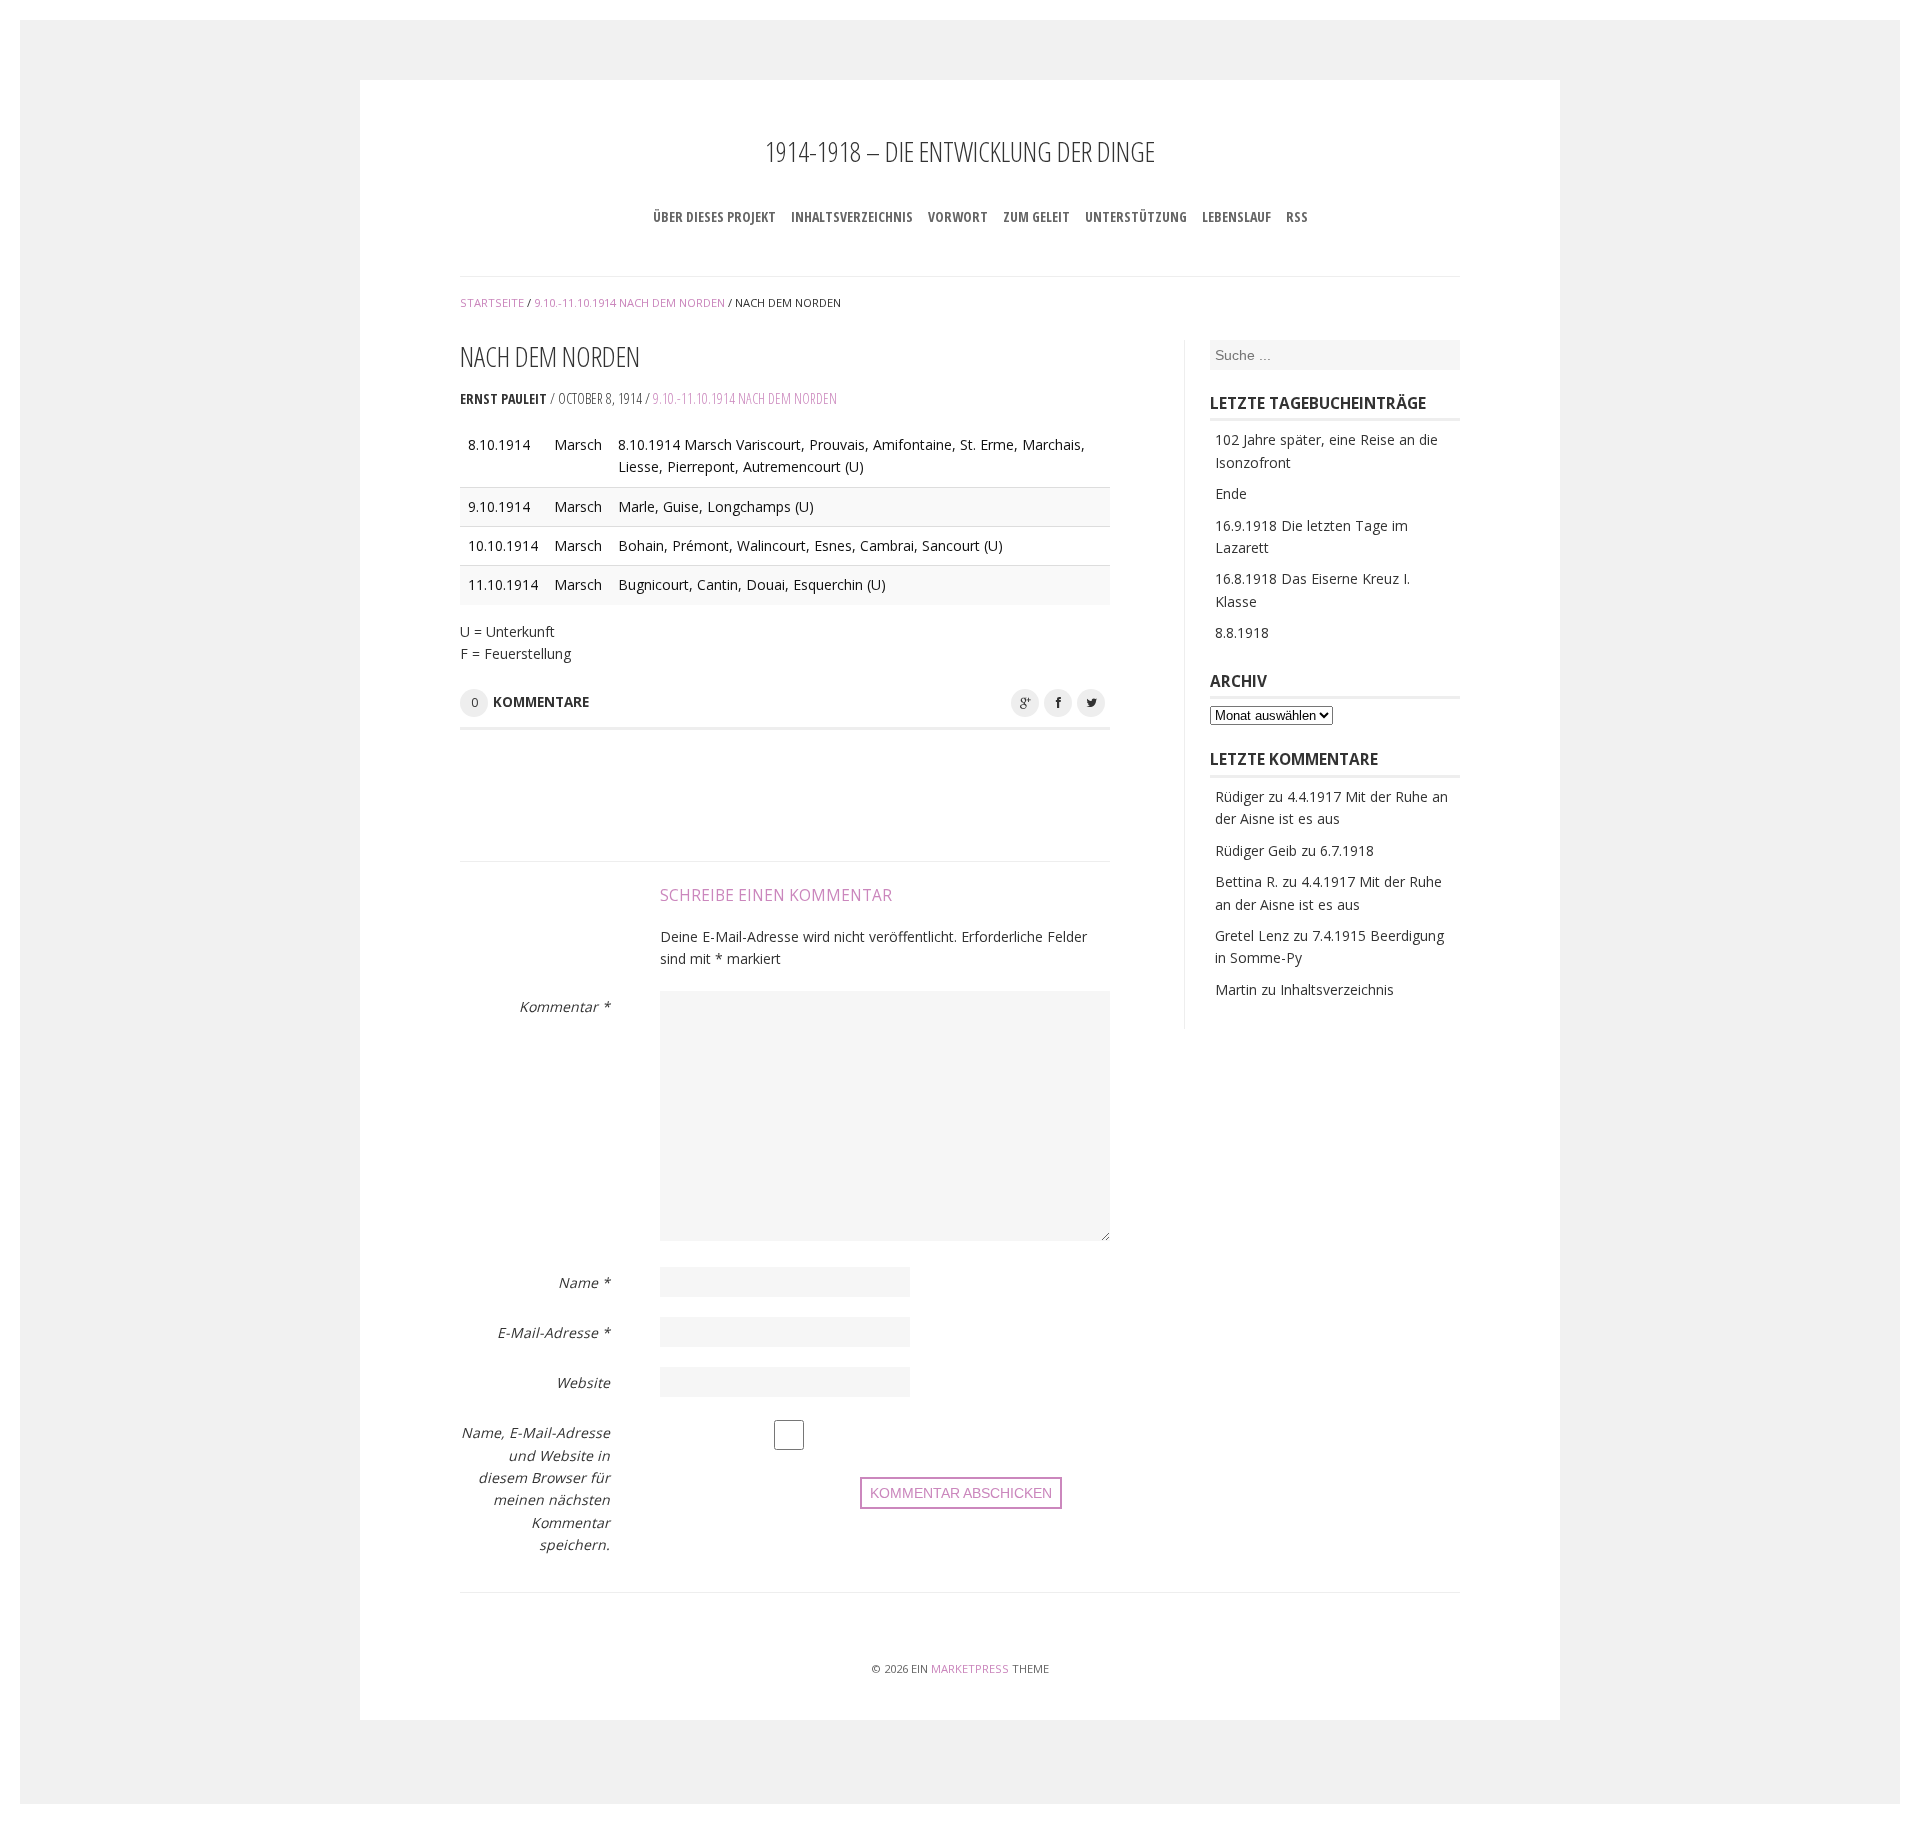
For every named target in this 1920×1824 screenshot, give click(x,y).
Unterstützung (1136, 216)
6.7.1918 (1347, 850)
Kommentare (541, 702)
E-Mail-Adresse (553, 1332)
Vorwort (958, 216)
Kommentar (564, 1006)
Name (584, 1282)
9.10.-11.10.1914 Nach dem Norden (745, 398)
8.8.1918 (1242, 632)
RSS (1297, 216)
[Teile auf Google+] (1025, 703)
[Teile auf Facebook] (1058, 703)
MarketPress (970, 1668)
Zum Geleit (1036, 216)
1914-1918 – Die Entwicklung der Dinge (960, 151)
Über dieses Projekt (714, 216)
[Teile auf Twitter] (1091, 703)
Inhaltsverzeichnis (852, 216)
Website (583, 1382)
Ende (1231, 493)
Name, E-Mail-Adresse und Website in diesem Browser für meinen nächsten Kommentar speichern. (535, 1488)
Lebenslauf (1236, 216)
